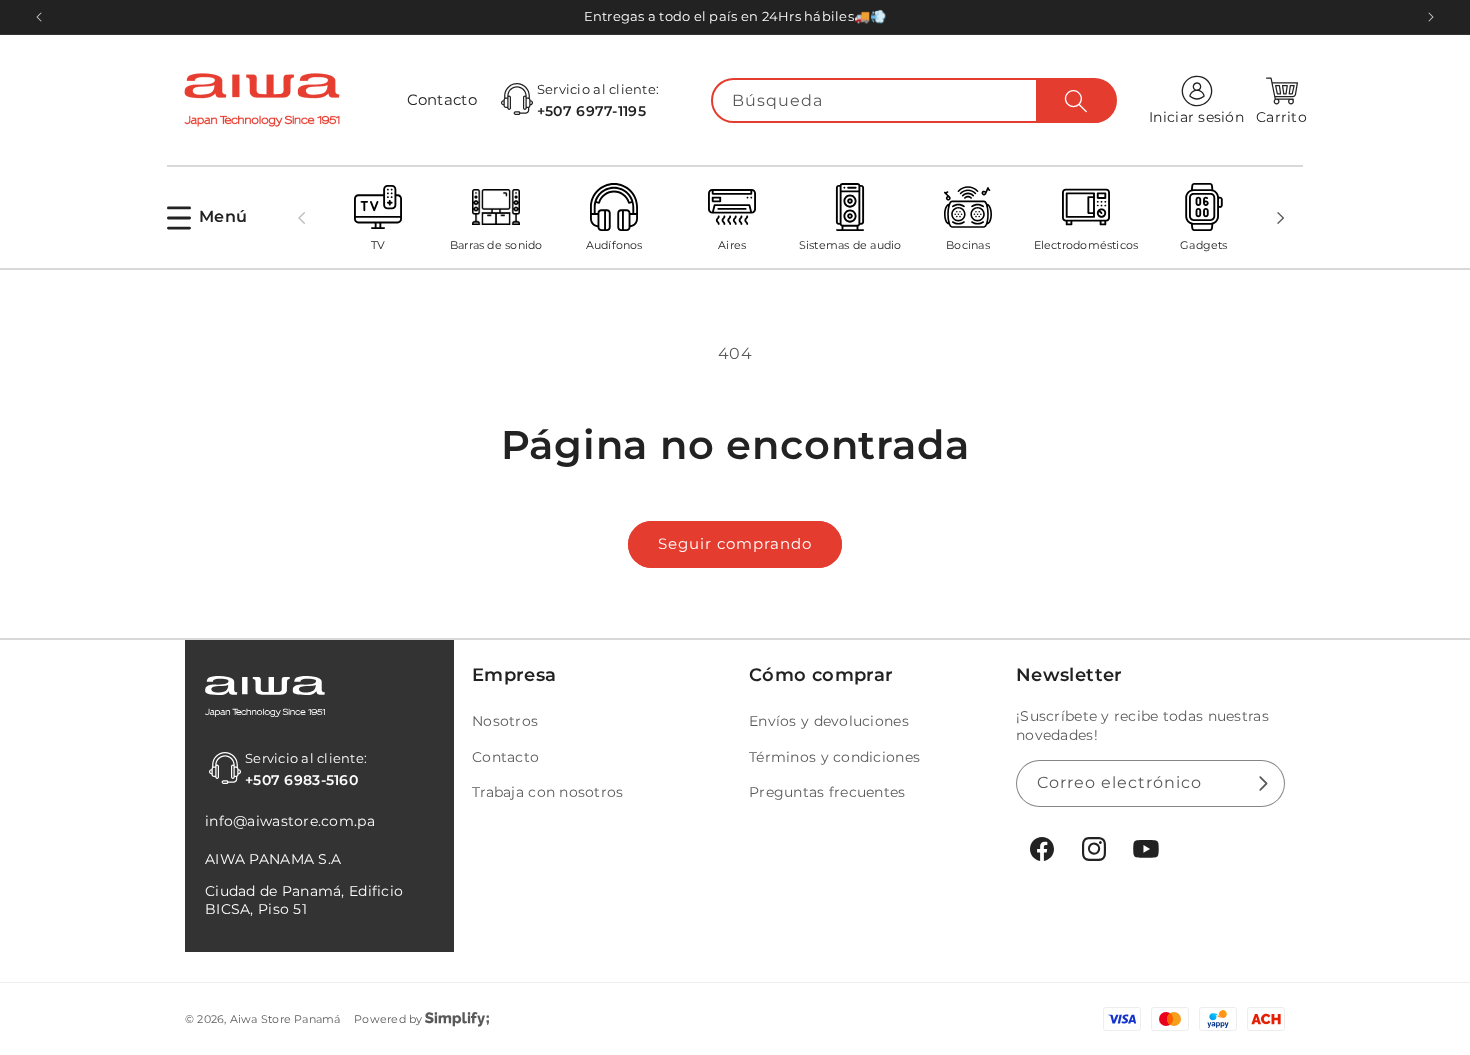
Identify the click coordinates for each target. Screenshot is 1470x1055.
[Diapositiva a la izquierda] (301, 218)
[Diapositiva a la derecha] (1281, 218)
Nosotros (505, 721)
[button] (207, 217)
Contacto (442, 99)
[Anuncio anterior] (39, 17)
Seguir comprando (735, 543)
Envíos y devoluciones (829, 721)
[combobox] (914, 100)
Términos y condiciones (834, 757)
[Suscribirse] (1262, 783)
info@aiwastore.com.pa (290, 821)
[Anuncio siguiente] (1431, 17)
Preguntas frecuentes (827, 792)
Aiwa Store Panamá (285, 1019)
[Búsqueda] (1076, 101)
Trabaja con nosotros (548, 792)
